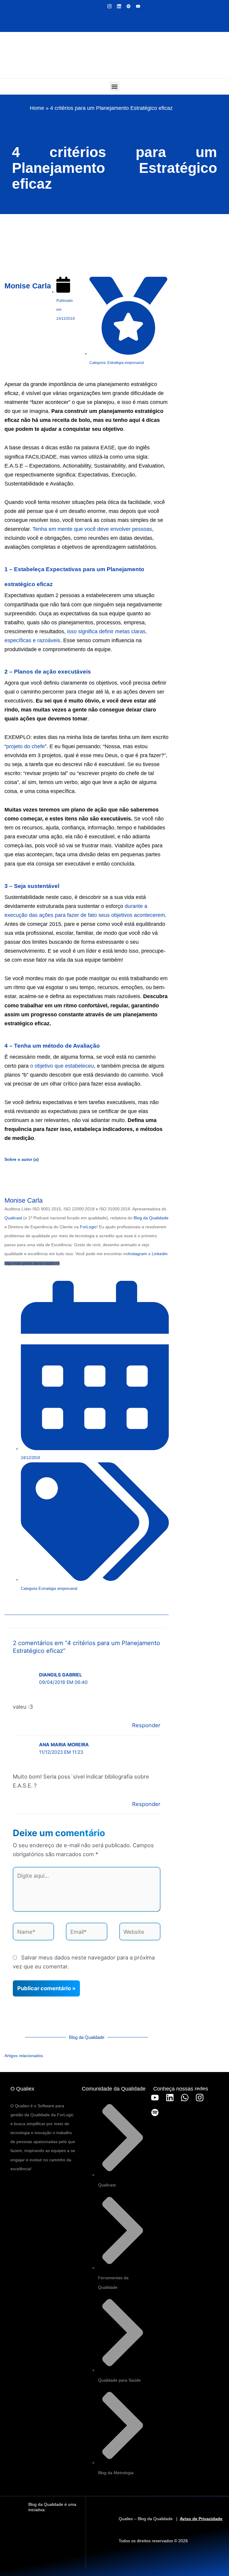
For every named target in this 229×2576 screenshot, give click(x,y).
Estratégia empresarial (58, 1589)
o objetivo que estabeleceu (62, 1066)
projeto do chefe (25, 746)
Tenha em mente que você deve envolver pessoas (92, 529)
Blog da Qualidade (151, 1218)
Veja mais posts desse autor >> (32, 1263)
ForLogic (88, 1227)
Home (37, 108)
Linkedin (160, 1254)
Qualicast (13, 1218)
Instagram (137, 1254)
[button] (115, 86)
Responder (146, 1725)
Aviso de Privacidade (201, 2519)
